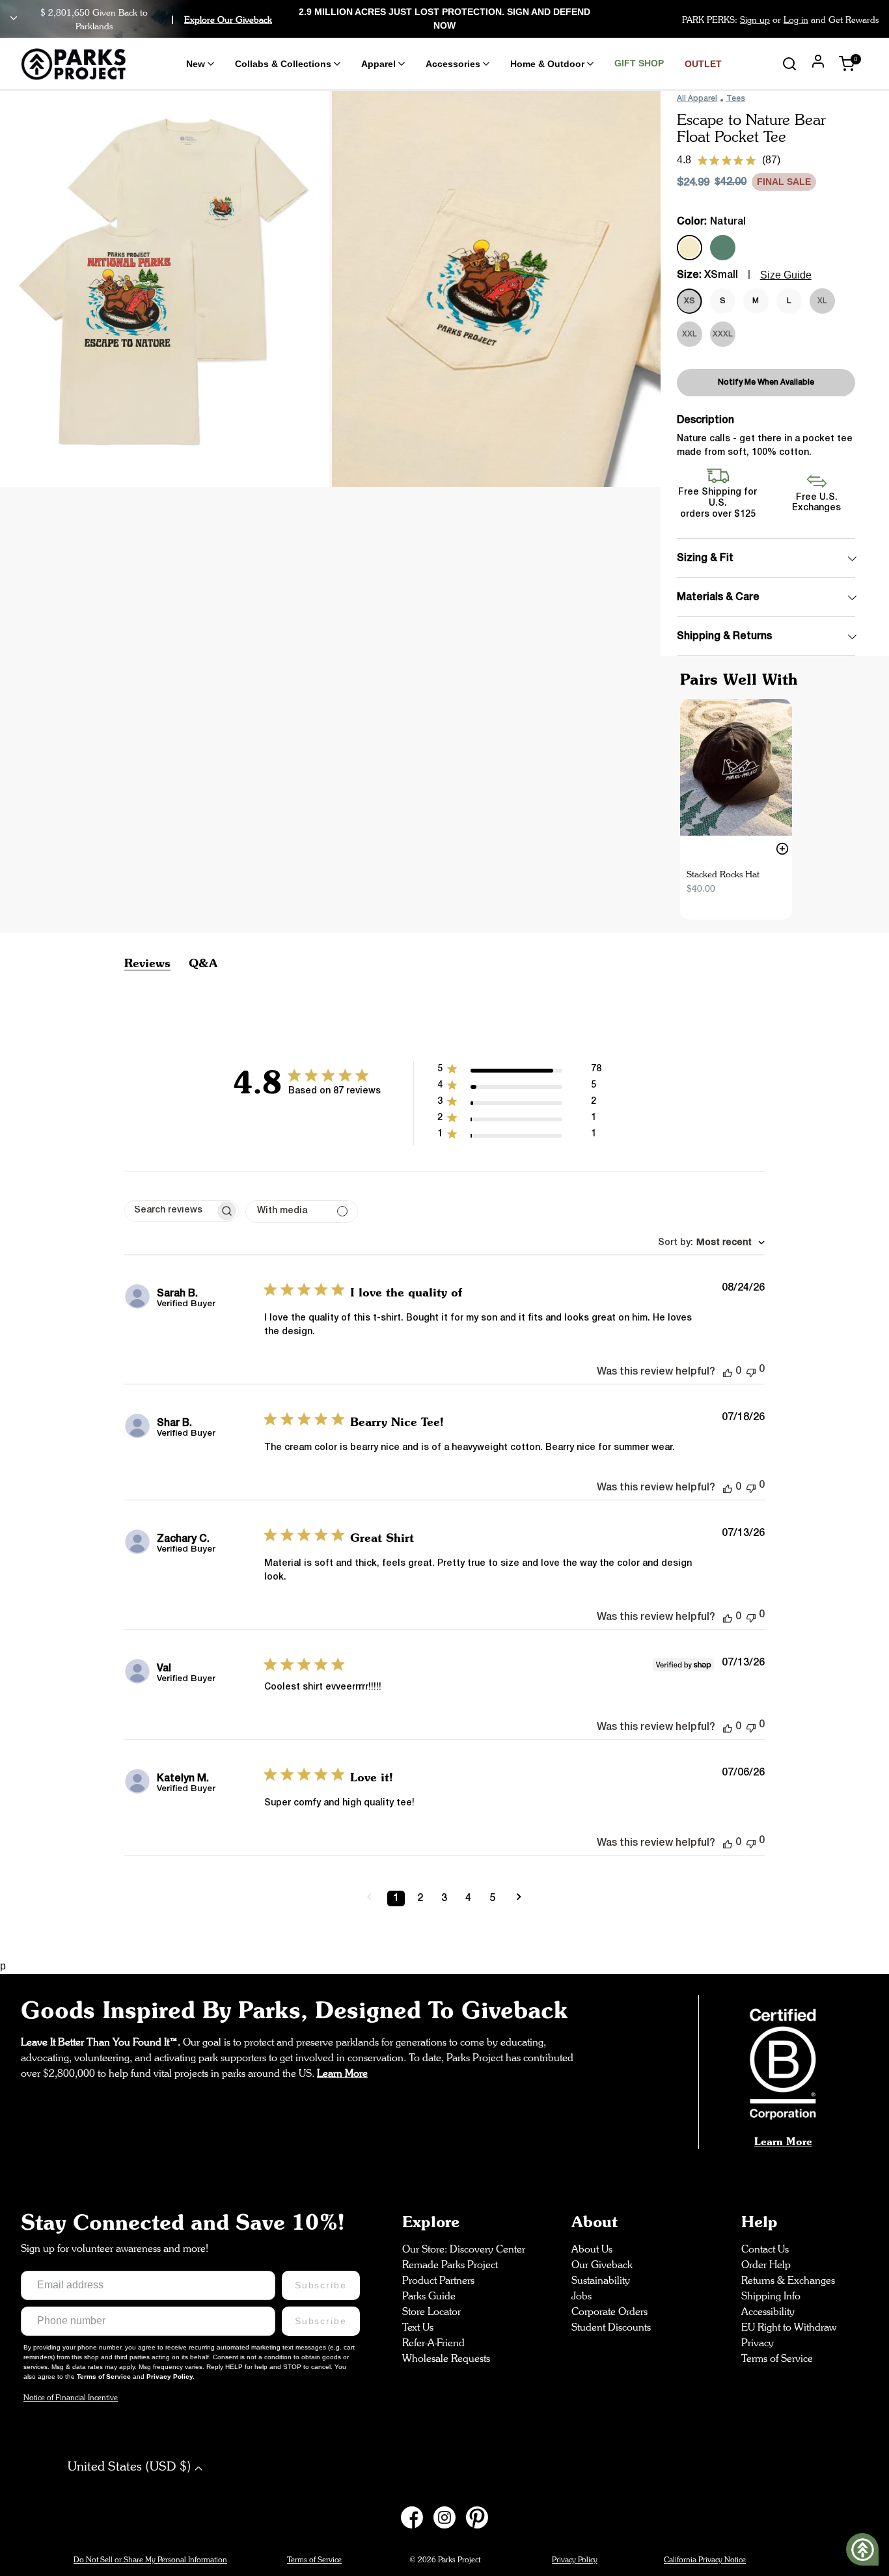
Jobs (581, 2296)
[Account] (818, 63)
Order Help (766, 2265)
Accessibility (768, 2311)
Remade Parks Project (450, 2265)
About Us (592, 2249)
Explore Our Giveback (228, 19)
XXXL (723, 334)
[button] (519, 1072)
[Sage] (723, 248)
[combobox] (711, 1243)
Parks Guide (429, 2296)
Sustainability (601, 2280)
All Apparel (697, 99)
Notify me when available (766, 382)
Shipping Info (771, 2296)
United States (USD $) (131, 2466)
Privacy (758, 2343)
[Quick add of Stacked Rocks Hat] (782, 849)
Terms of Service (105, 2377)
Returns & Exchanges (788, 2280)
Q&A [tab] (203, 963)
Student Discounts (611, 2327)
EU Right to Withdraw (789, 2327)
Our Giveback (602, 2265)
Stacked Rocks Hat (723, 874)
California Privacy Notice (705, 2559)
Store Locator (431, 2311)
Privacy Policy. (171, 2377)
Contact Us (765, 2249)
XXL (690, 334)
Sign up (755, 19)
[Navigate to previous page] (369, 1898)
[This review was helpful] (728, 1372)
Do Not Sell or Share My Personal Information (150, 2559)
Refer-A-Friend (433, 2343)
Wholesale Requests (446, 2358)
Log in (796, 19)
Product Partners (438, 2280)
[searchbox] (170, 1211)
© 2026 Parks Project (445, 2559)
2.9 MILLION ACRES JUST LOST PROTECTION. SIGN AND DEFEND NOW (444, 19)
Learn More (783, 2141)
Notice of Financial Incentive (71, 2397)
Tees (736, 99)
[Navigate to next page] (519, 1898)
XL (822, 301)
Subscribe (321, 2285)
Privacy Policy (575, 2559)
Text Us (418, 2327)
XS (690, 301)
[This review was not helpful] (751, 1371)
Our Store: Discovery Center (464, 2249)
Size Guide (786, 275)
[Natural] (690, 248)
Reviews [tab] (147, 963)
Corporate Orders (609, 2311)
